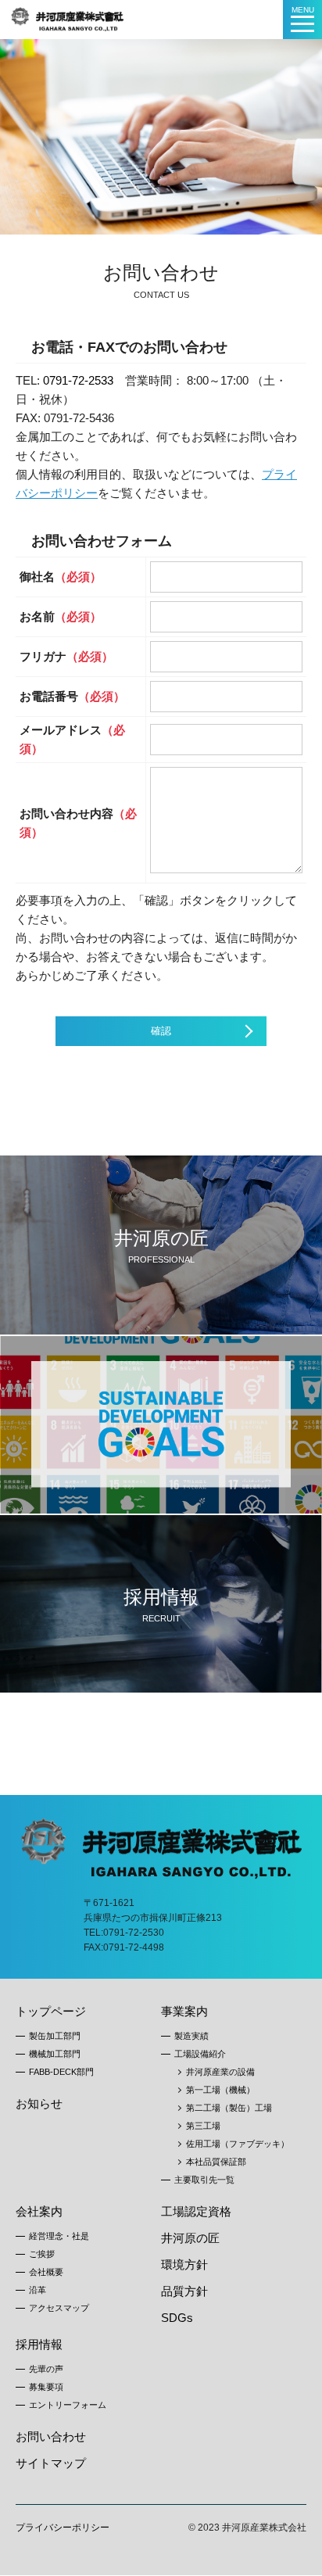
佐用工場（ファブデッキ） (238, 2144)
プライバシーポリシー (63, 2528)
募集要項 (46, 2387)
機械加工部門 (55, 2054)
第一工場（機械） (220, 2090)
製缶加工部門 (55, 2036)
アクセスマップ (59, 2308)
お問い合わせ (51, 2436)
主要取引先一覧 (204, 2180)
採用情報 (39, 2344)
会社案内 (39, 2211)
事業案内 (184, 2011)
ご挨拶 (42, 2254)
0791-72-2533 (78, 380)
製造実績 (191, 2036)
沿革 (38, 2290)
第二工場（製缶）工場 (229, 2108)
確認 (161, 1031)
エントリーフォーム (68, 2405)
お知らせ (39, 2103)
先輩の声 (46, 2369)
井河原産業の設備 (220, 2072)
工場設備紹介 (200, 2054)
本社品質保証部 (216, 2162)
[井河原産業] (68, 13)
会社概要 (46, 2272)
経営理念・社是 (59, 2236)
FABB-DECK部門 (61, 2072)
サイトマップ (51, 2463)
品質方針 (184, 2291)
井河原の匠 (190, 2238)
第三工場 (203, 2126)
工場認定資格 (196, 2211)
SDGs (177, 2318)
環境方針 (184, 2264)
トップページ (51, 2011)
